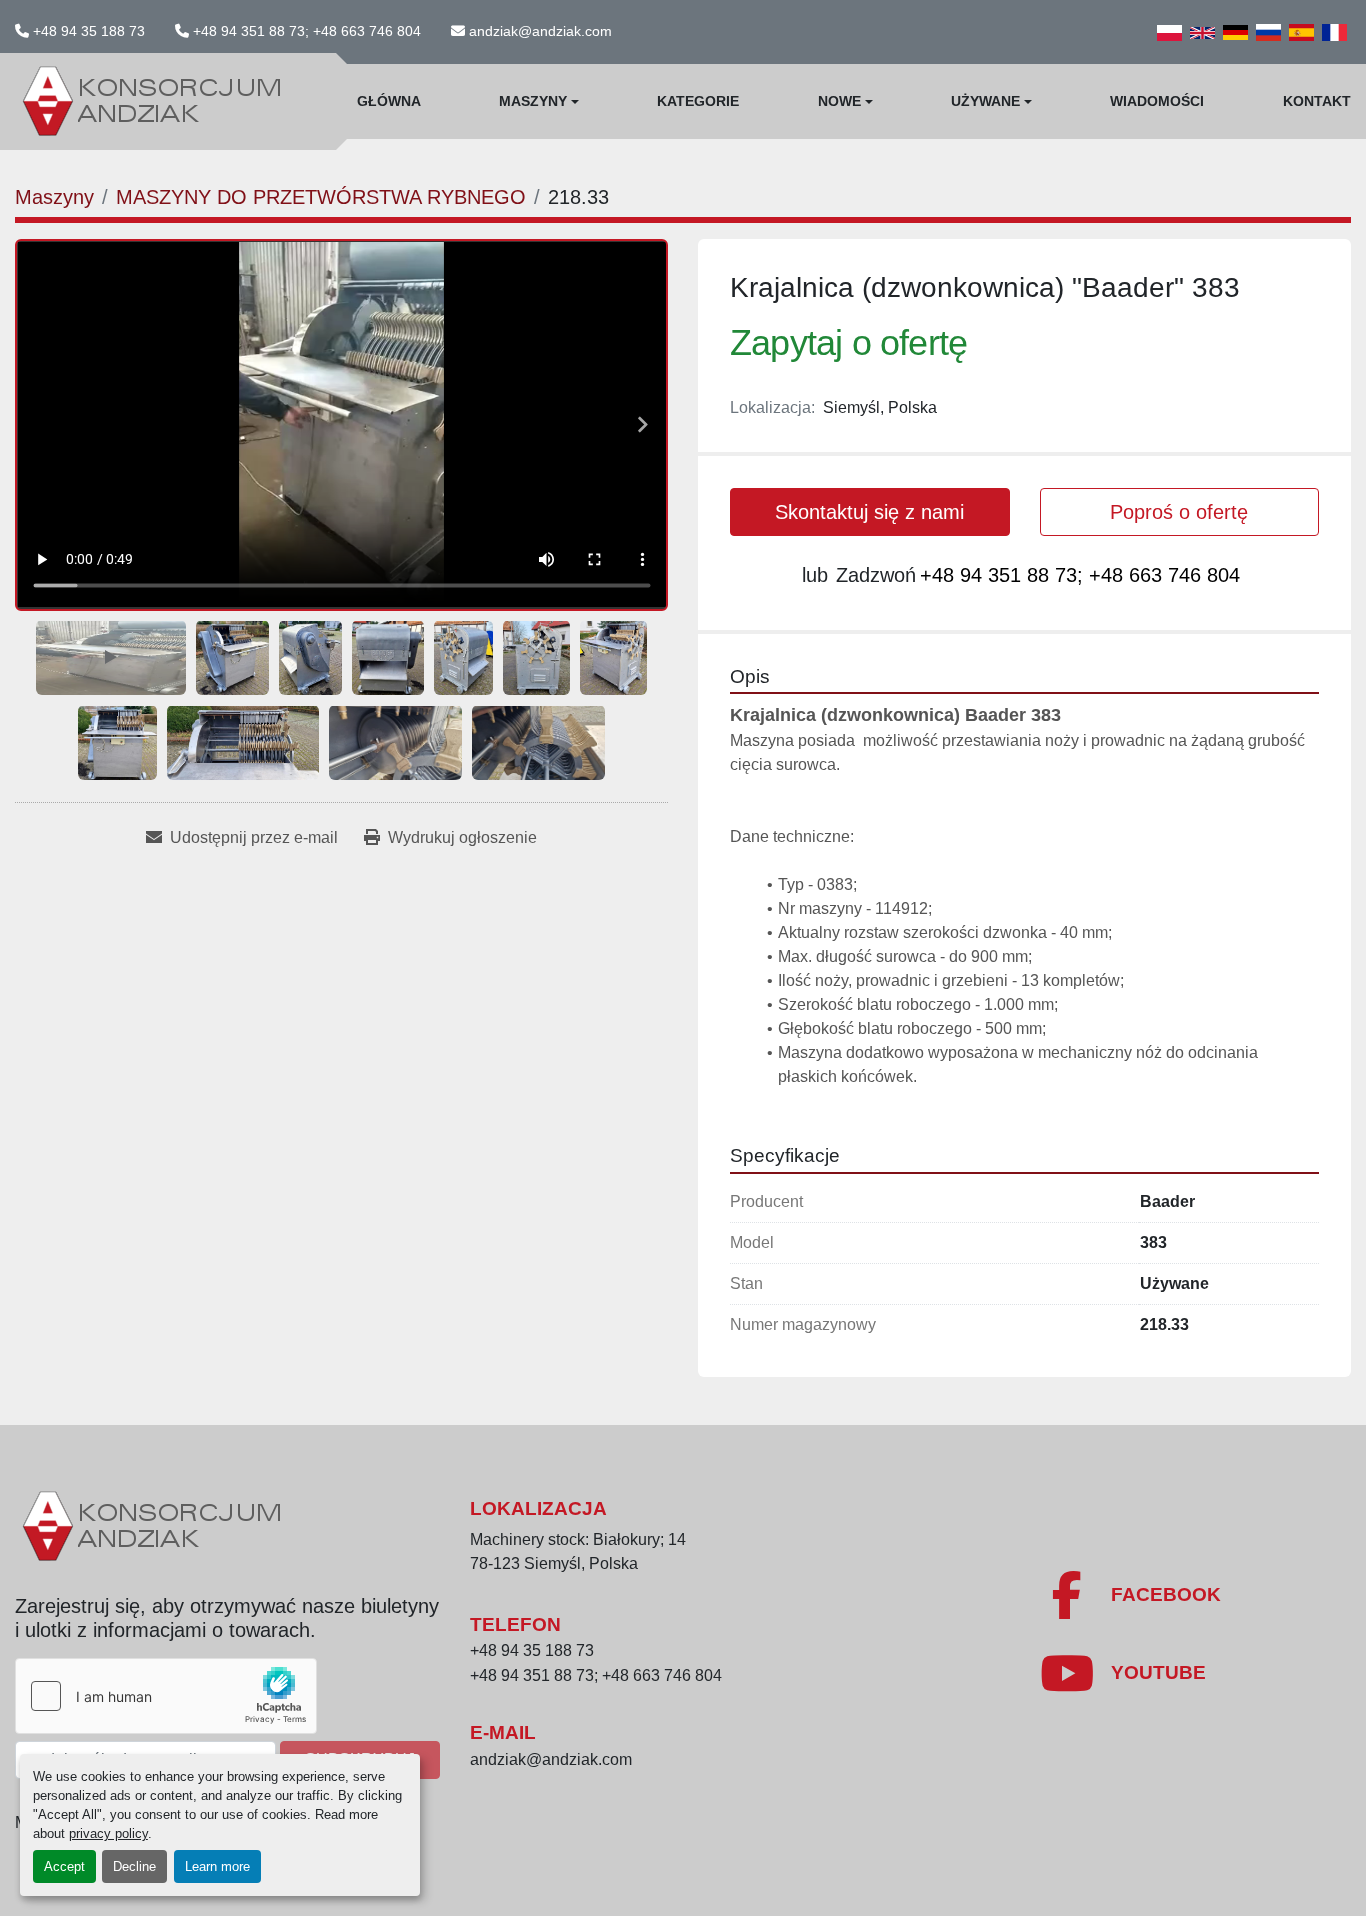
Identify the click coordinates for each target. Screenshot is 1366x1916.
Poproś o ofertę (1179, 512)
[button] (539, 101)
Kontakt (1317, 101)
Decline (134, 1866)
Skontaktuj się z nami (869, 512)
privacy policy (108, 1833)
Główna (389, 101)
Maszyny (533, 101)
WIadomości (1157, 101)
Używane (985, 101)
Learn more (217, 1866)
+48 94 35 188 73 (89, 31)
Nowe (839, 101)
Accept (64, 1866)
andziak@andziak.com (540, 31)
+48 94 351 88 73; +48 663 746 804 (307, 31)
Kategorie (698, 101)
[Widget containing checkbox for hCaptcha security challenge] (166, 1696)
